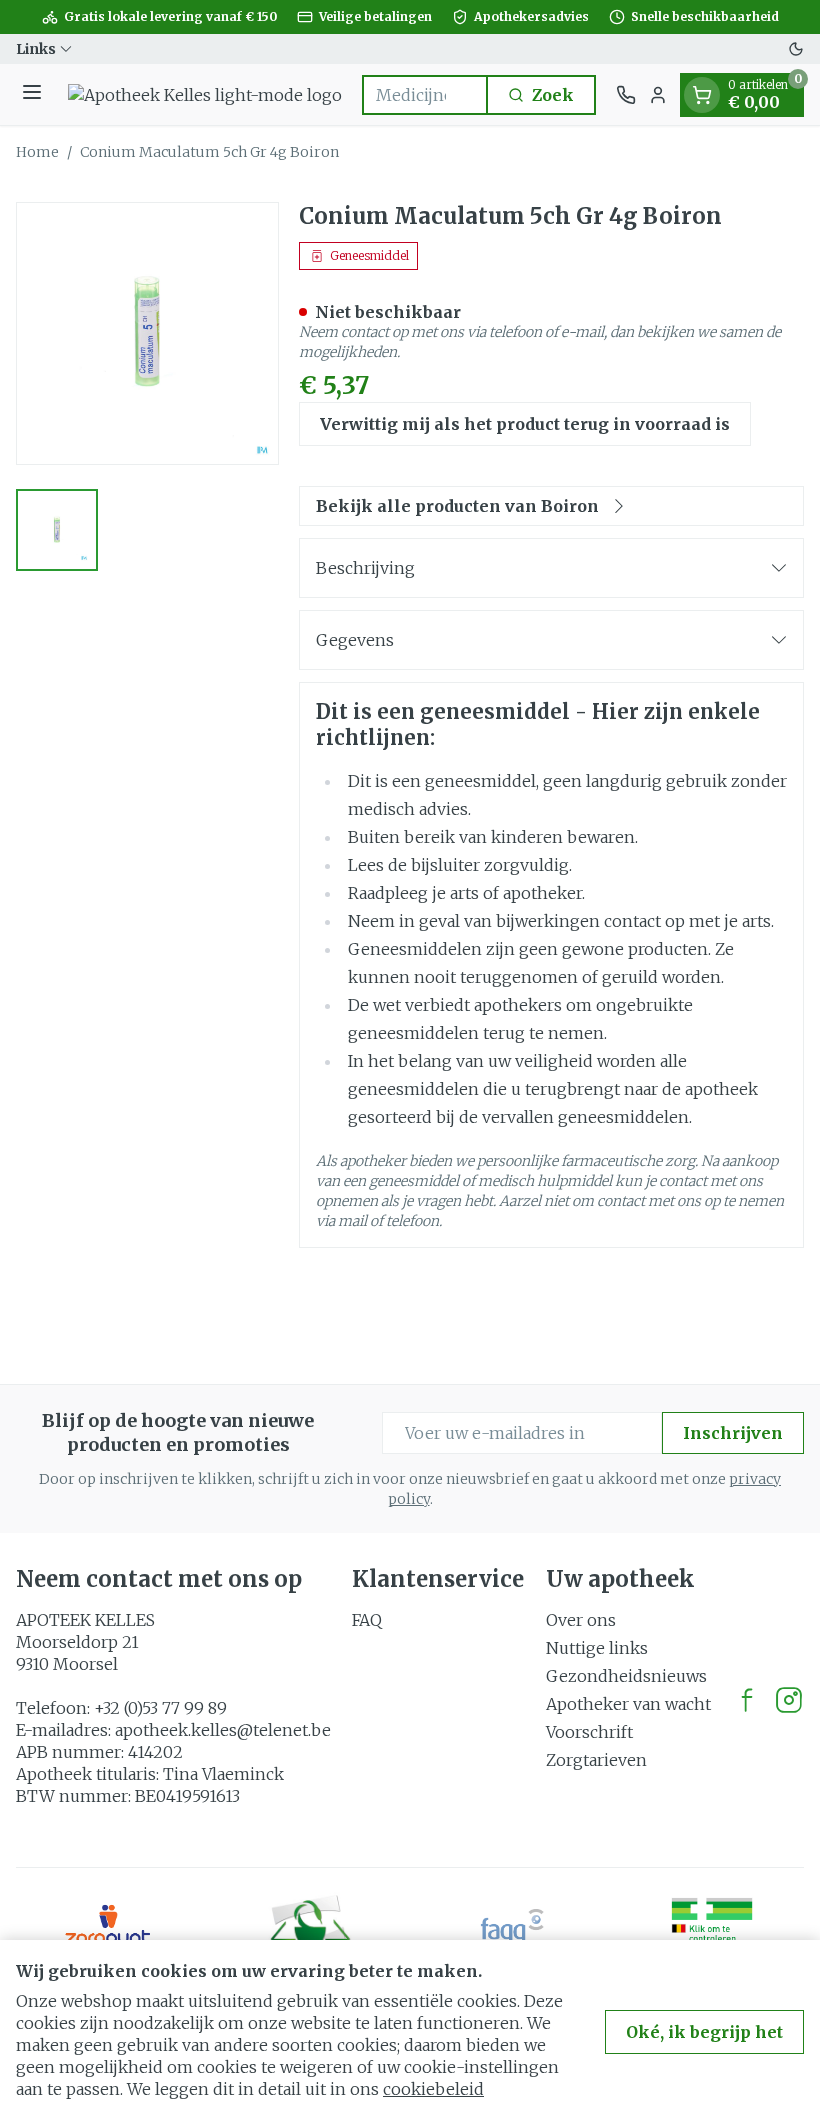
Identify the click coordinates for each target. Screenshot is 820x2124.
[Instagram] (789, 1700)
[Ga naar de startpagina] (205, 95)
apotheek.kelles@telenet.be (223, 1730)
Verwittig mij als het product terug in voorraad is (525, 424)
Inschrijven (733, 1433)
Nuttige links (597, 1648)
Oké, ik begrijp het (704, 2032)
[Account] (658, 95)
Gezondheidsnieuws (626, 1676)
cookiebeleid (433, 2089)
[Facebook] (747, 1700)
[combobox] (425, 95)
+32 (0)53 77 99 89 (160, 1708)
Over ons (581, 1620)
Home (37, 152)
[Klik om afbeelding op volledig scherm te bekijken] (147, 333)
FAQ (367, 1620)
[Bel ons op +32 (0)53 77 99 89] (626, 95)
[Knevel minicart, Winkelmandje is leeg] (702, 95)
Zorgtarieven (596, 1760)
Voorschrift (589, 1732)
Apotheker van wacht (628, 1704)
